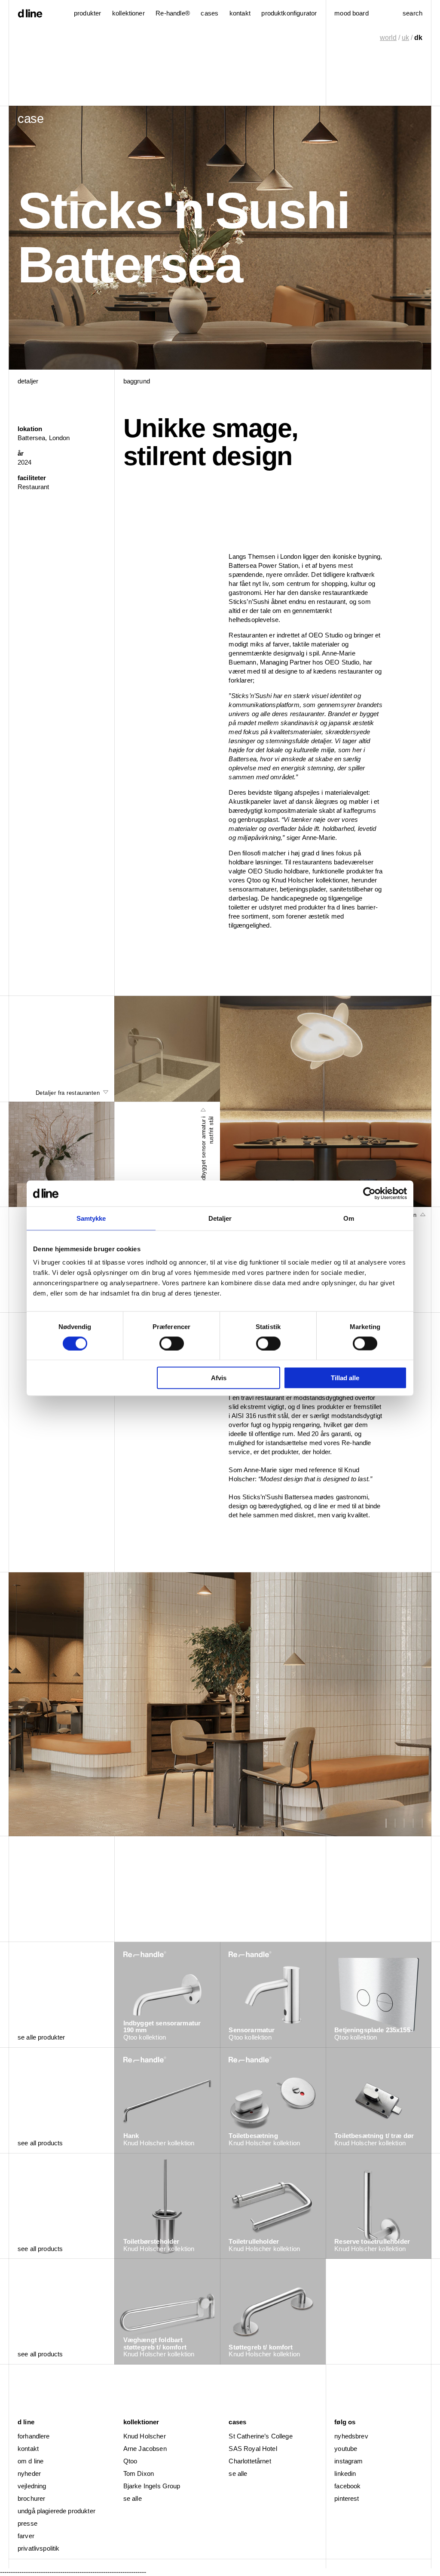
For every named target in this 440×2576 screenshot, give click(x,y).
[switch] (172, 1343)
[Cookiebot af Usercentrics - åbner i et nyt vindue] (369, 1193)
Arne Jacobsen (145, 2449)
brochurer (31, 2498)
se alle (133, 2498)
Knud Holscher (145, 2436)
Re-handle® (173, 13)
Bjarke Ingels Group (152, 2486)
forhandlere (34, 2436)
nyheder (29, 2473)
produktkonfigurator (289, 13)
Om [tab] (349, 1218)
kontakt (28, 2449)
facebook (347, 2486)
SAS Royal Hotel (253, 2449)
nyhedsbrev (351, 2436)
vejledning (32, 2486)
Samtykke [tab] (91, 1218)
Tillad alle (345, 1378)
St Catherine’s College (260, 2436)
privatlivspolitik (39, 2548)
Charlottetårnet (250, 2461)
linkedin (345, 2473)
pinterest (347, 2498)
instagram (348, 2461)
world (388, 38)
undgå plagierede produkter (57, 2511)
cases (209, 13)
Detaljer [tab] (220, 1218)
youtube (346, 2449)
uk (405, 38)
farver (26, 2536)
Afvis (219, 1378)
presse (27, 2523)
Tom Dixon (139, 2473)
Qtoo (130, 2461)
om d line (31, 2461)
